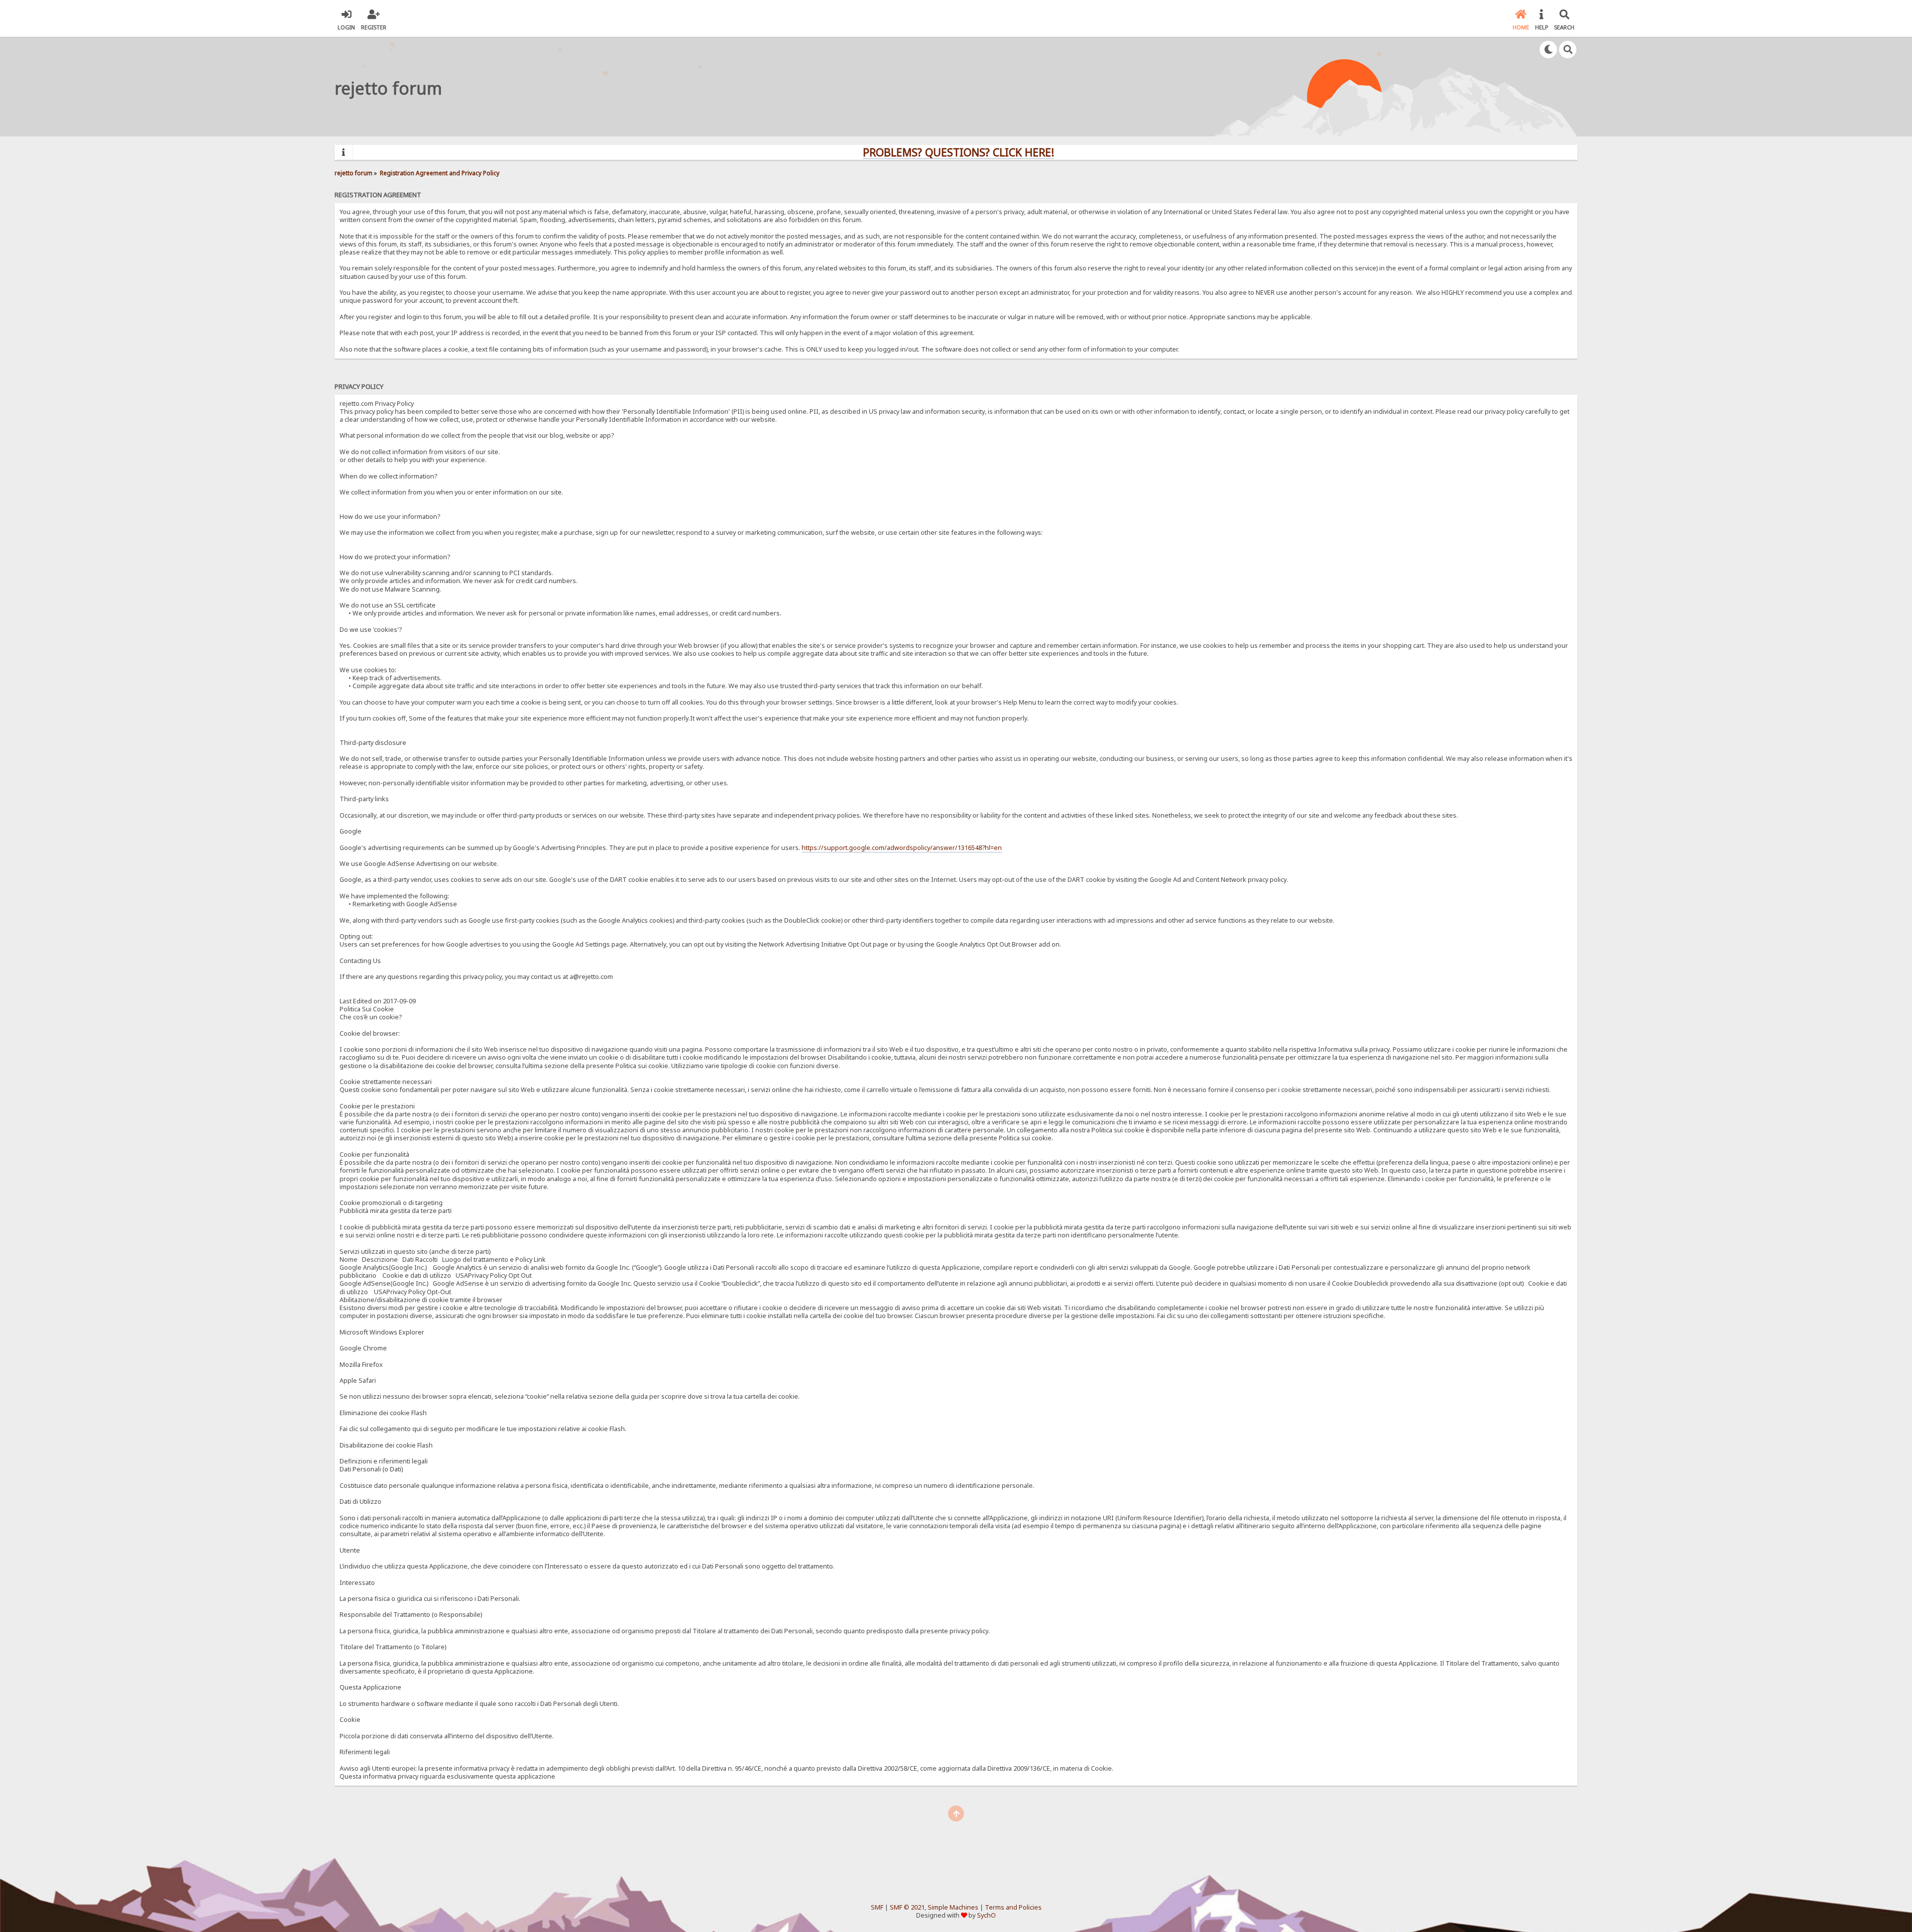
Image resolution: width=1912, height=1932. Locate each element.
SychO (986, 1915)
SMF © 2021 (907, 1907)
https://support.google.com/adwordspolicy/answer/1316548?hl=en (902, 848)
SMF (877, 1907)
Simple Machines (953, 1907)
